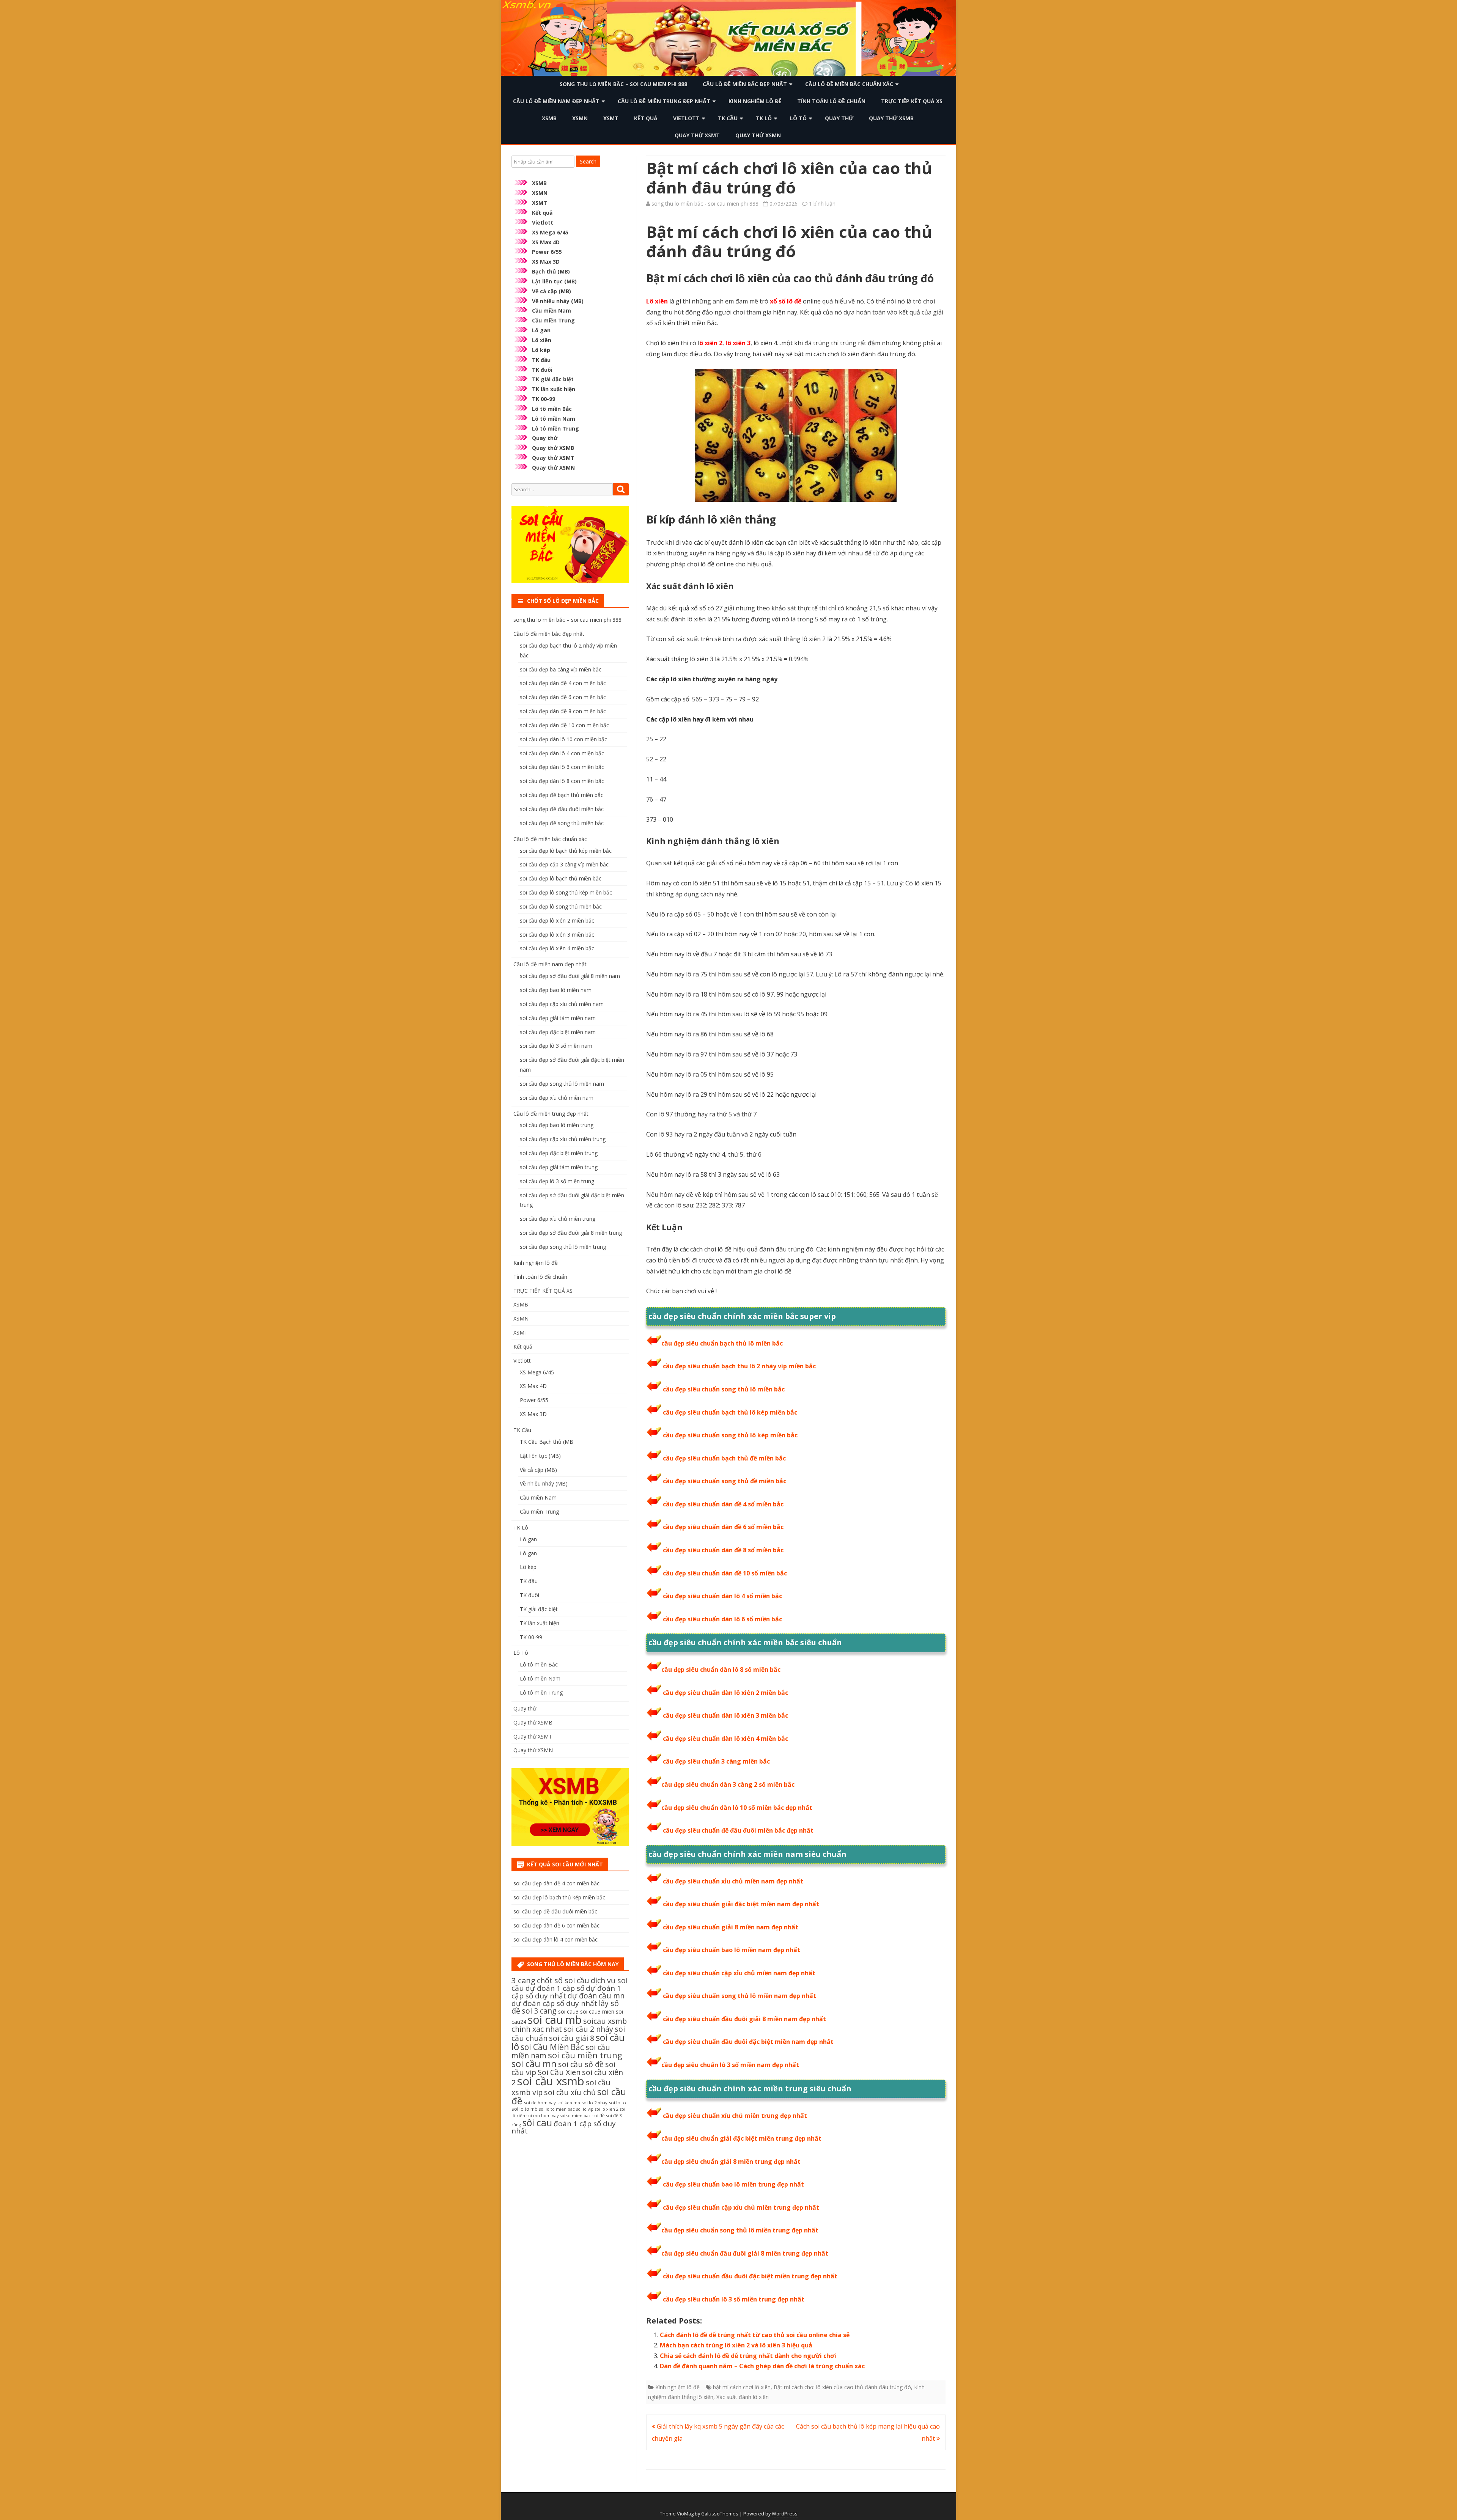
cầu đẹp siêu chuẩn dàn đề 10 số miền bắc (725, 1573)
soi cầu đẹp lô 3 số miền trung (557, 1181)
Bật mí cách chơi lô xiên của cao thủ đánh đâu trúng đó (842, 2387)
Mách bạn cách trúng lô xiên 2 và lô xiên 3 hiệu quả (736, 2345)
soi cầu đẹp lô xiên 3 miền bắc (557, 935)
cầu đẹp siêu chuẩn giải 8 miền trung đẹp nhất (731, 2162)
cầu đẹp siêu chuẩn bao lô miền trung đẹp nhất (733, 2184)
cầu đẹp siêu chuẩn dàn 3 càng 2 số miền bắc (728, 1784)
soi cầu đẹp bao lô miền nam (556, 990)
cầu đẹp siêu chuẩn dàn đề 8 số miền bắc (723, 1550)
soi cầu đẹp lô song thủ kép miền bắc (566, 892)
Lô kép (541, 350)
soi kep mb (569, 2103)
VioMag (685, 2514)
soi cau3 (568, 2011)
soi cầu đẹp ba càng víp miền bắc (561, 669)
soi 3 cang (539, 2011)
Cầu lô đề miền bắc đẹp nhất (745, 84)
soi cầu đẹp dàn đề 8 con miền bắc (563, 711)
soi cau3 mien (597, 2011)
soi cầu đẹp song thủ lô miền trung (563, 1247)
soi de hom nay (540, 2103)
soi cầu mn (534, 2064)
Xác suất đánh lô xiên (743, 2397)
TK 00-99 (544, 399)
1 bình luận (822, 204)
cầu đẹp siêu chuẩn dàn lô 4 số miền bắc (722, 1596)
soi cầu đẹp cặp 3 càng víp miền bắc (564, 864)
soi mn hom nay (543, 2116)
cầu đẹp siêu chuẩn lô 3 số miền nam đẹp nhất (730, 2065)
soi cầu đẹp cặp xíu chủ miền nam (562, 1004)
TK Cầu (728, 118)
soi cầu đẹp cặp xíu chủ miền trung (563, 1139)
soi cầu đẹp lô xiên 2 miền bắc (557, 920)
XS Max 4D (546, 242)
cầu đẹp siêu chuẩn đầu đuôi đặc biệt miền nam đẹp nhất (748, 2042)
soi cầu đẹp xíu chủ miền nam (557, 1098)
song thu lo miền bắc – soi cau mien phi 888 (623, 84)
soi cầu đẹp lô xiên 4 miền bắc (557, 948)
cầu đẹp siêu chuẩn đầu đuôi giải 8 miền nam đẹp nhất (744, 2019)
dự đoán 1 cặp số (555, 1988)
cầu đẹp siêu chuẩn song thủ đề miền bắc (725, 1481)
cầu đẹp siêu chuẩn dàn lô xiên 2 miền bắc (725, 1693)
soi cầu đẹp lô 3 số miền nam (556, 1046)
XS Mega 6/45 (550, 232)
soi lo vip (585, 2109)
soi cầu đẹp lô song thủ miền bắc (561, 906)
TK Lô (764, 118)
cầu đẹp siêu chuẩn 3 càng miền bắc (716, 1761)
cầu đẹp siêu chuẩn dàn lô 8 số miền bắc (721, 1670)
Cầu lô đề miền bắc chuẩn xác (849, 84)
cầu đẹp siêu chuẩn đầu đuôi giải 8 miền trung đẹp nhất (745, 2253)
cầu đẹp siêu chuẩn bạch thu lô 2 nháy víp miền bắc (739, 1366)
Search (588, 161)
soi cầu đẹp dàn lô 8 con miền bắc (562, 781)
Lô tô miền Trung (555, 428)
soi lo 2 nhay (595, 2103)
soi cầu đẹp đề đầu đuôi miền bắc (562, 809)
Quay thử (839, 118)
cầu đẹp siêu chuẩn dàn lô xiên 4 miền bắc (725, 1739)
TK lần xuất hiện (554, 389)
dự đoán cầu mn (596, 1996)
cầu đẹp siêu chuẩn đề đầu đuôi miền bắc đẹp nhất (738, 1830)
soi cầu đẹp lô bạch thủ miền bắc (561, 878)
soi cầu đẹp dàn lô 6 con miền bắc (562, 767)
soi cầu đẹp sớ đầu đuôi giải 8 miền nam (570, 976)
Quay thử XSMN (758, 135)
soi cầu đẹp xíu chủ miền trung (558, 1219)
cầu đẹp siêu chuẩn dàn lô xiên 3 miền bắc (725, 1715)
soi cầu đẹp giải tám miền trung (559, 1167)
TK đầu (541, 360)
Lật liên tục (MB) (554, 281)
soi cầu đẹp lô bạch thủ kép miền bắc (566, 851)
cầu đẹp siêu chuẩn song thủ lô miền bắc (724, 1389)
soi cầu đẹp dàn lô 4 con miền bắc (562, 753)
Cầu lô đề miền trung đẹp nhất (664, 101)
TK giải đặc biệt (553, 379)
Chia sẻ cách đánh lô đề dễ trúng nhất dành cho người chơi (748, 2356)
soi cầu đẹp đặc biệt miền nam (558, 1032)
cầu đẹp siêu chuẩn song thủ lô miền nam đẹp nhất (740, 1996)
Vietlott (686, 118)
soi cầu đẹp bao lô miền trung (557, 1125)
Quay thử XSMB (891, 118)
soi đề (598, 2115)
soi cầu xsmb (551, 2081)
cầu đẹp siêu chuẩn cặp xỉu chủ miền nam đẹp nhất (739, 1973)
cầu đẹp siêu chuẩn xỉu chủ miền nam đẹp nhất (733, 1881)
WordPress (785, 2514)
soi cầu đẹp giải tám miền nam (558, 1018)
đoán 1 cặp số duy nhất (564, 2127)
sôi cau (537, 2122)
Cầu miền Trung (553, 320)
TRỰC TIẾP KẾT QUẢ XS (912, 101)
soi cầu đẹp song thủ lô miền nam (562, 1084)
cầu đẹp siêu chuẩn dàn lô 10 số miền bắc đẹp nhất (737, 1808)
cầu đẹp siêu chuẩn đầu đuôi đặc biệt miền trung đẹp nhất (750, 2276)
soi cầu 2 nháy (588, 2029)
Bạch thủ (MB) (551, 271)
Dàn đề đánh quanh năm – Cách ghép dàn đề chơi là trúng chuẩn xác (762, 2366)
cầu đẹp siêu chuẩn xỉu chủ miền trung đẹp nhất (735, 2116)
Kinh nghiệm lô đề (755, 101)
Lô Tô (798, 118)
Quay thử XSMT (697, 135)
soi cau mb (555, 2019)
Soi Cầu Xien (559, 2072)
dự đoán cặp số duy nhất (554, 2003)
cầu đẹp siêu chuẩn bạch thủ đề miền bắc (724, 1458)
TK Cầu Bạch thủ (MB (547, 1442)
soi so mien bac (575, 2116)
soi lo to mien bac (557, 2109)
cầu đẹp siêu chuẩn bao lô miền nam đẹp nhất (732, 1950)
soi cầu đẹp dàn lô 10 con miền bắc (563, 739)
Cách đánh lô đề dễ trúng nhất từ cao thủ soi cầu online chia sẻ (755, 2335)
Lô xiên (542, 340)
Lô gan (541, 330)
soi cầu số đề (581, 2064)
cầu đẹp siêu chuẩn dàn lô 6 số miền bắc (722, 1619)
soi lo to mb (525, 2109)
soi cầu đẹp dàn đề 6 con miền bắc (563, 697)
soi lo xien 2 (607, 2109)
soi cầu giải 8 (572, 2038)
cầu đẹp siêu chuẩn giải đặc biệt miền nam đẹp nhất (741, 1904)
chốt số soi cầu (563, 1980)
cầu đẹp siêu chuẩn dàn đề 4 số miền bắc (723, 1504)
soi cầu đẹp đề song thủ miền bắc (562, 823)
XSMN (580, 118)
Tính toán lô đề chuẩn (831, 101)
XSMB (549, 118)
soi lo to (618, 2103)
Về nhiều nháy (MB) (558, 301)
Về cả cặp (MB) (551, 291)
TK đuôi (542, 370)
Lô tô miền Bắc (552, 409)
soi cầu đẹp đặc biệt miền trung (559, 1153)
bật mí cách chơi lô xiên (742, 2387)
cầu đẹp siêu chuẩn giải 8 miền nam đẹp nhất (731, 1927)
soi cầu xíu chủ (570, 2092)
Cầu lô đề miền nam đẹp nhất (556, 101)
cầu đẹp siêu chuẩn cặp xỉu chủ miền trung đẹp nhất (741, 2207)
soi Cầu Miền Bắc (552, 2047)
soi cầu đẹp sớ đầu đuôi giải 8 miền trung (571, 1233)
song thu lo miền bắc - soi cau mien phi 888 (705, 204)
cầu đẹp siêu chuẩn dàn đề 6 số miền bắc (723, 1527)
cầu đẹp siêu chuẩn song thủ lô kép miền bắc (730, 1435)
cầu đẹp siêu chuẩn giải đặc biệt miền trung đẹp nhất (741, 2138)
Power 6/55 (547, 252)
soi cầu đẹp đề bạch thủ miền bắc (562, 795)
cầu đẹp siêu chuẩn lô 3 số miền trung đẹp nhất (734, 2299)
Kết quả (646, 118)
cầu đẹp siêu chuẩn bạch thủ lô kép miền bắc (730, 1412)
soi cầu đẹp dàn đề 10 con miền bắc (564, 725)
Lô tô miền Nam (554, 419)
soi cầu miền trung (585, 2055)
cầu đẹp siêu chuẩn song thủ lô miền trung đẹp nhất (740, 2230)
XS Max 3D (546, 262)
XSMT (611, 118)
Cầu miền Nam (551, 310)
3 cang (523, 1980)
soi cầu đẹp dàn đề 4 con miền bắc (563, 683)
